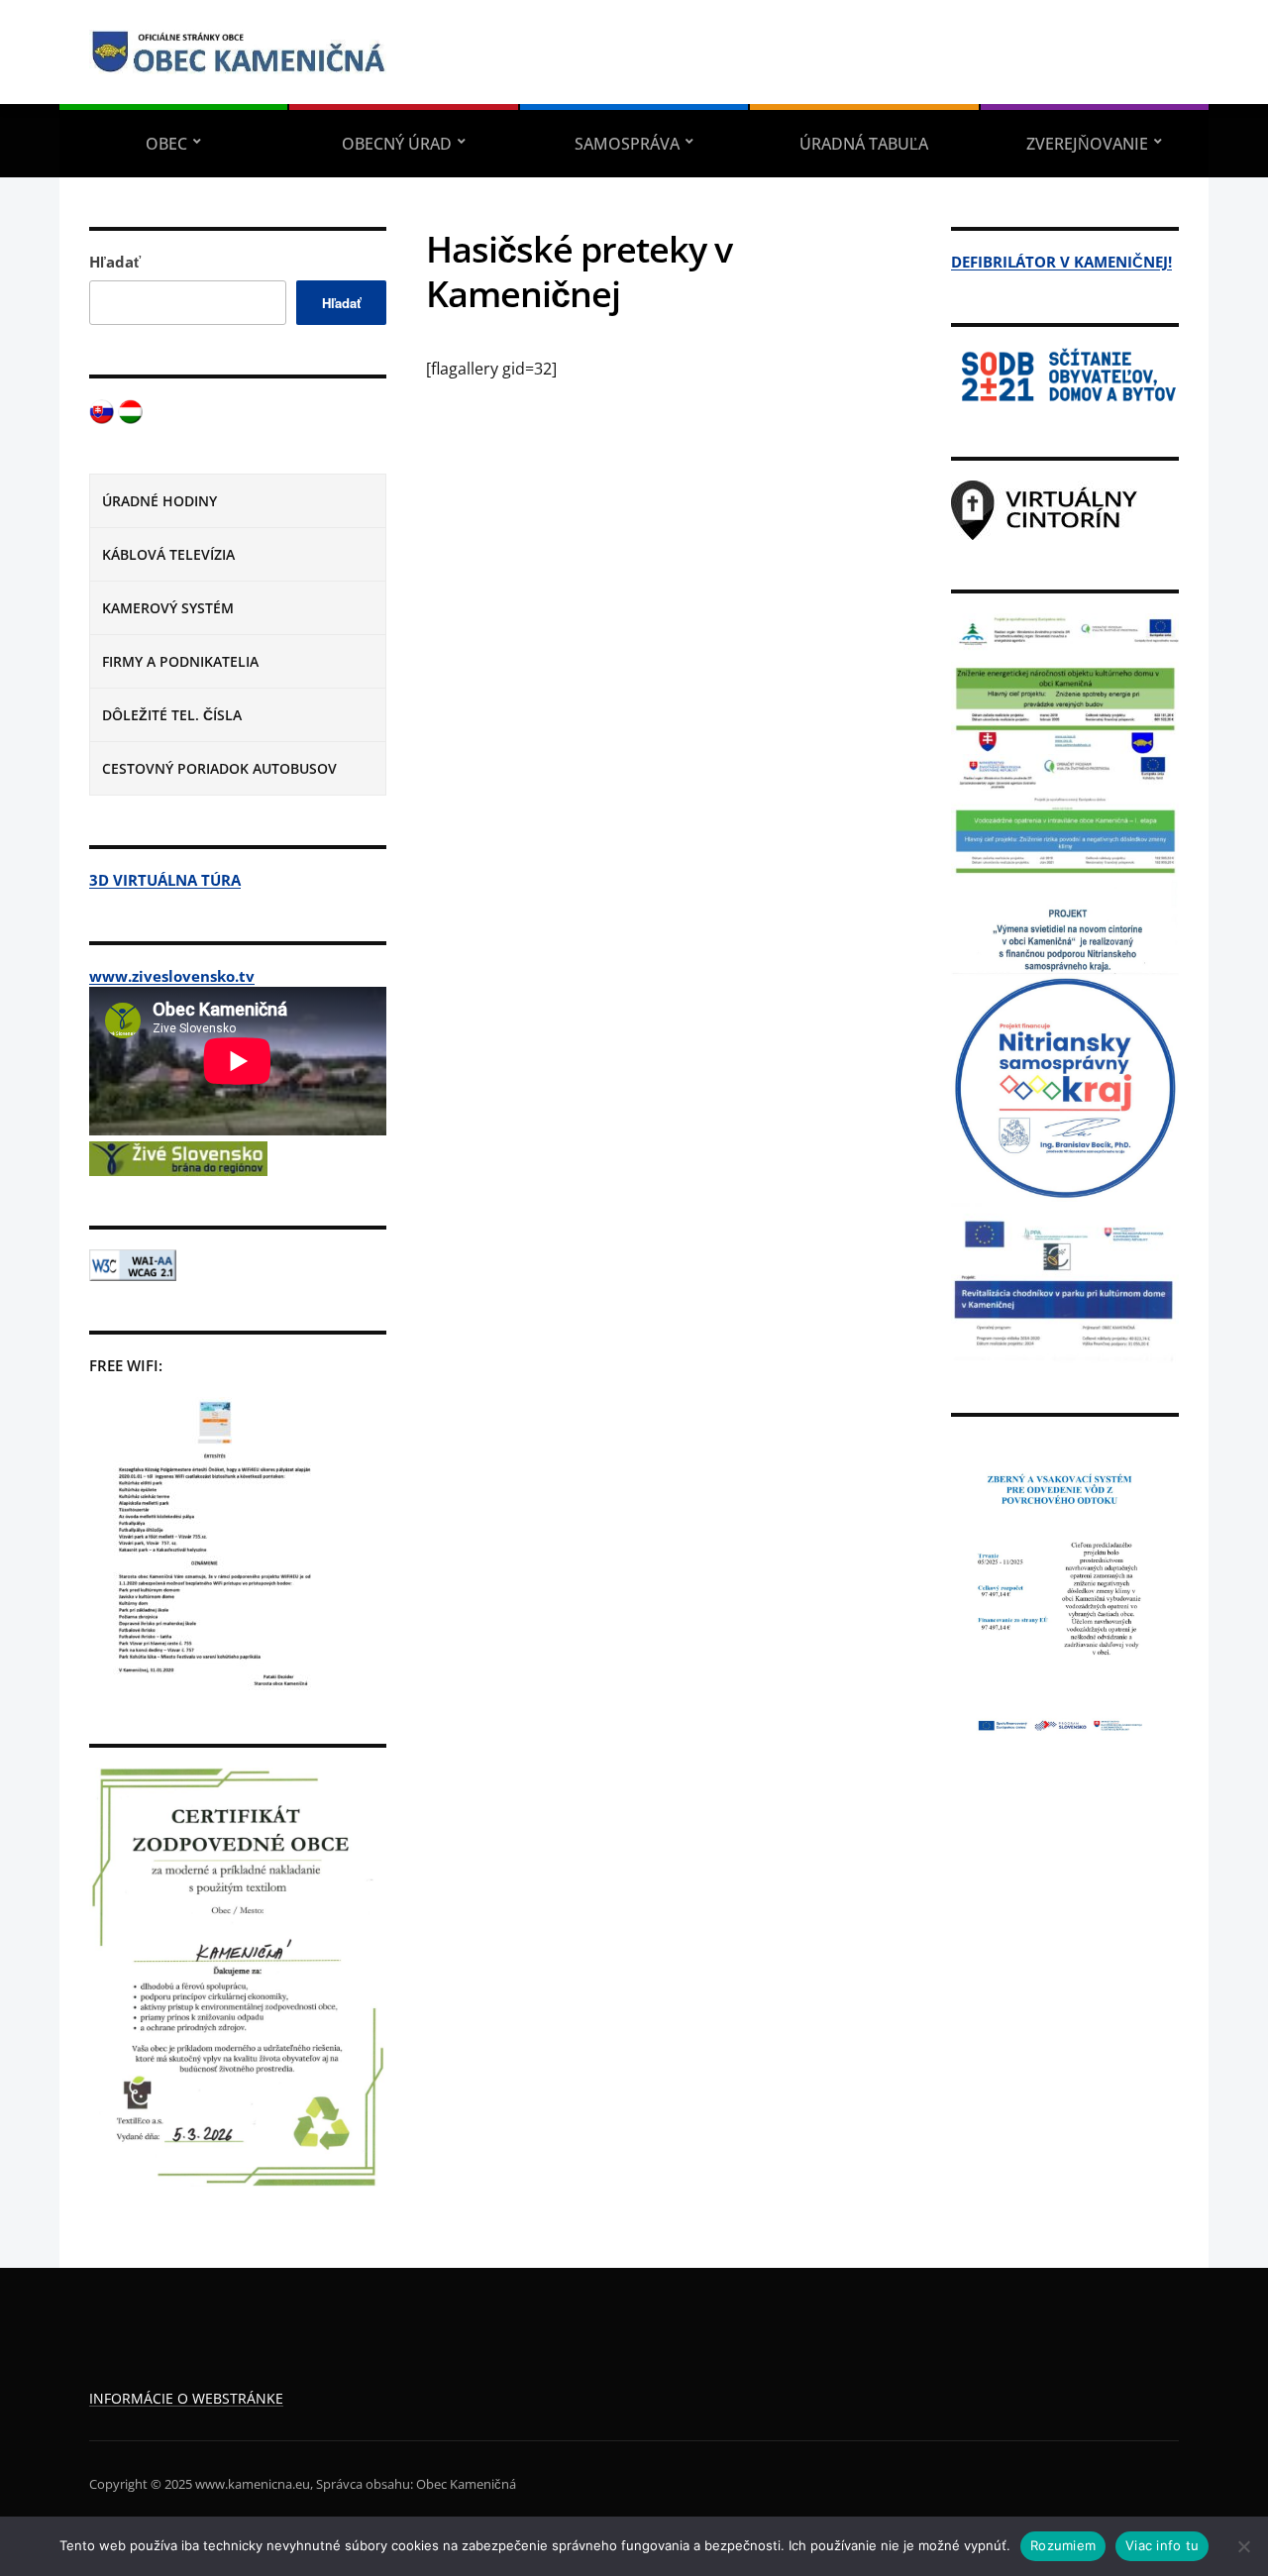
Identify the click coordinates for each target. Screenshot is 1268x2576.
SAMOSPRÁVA (627, 144)
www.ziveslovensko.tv (172, 976)
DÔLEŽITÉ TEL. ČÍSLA (172, 715)
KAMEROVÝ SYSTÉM (168, 608)
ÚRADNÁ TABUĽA (864, 144)
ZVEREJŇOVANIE (1087, 144)
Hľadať (115, 262)
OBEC (166, 144)
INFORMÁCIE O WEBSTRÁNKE (186, 2398)
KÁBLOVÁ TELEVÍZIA (168, 554)
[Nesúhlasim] (1243, 2546)
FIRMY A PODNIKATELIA (180, 661)
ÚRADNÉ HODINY (159, 501)
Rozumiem (1063, 2545)
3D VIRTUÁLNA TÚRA (165, 880)
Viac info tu (1162, 2545)
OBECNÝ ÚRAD (397, 144)
